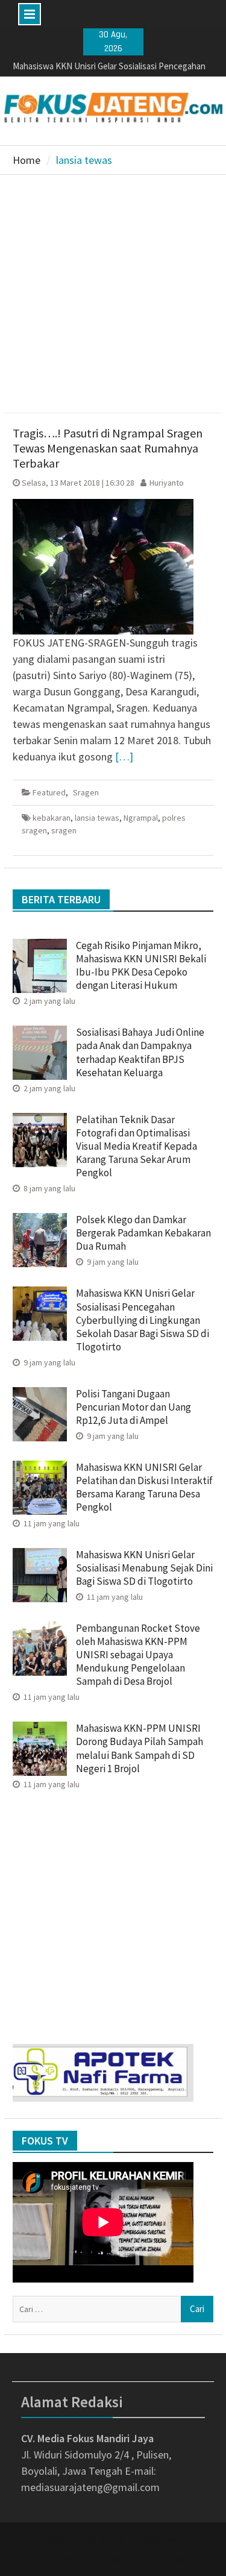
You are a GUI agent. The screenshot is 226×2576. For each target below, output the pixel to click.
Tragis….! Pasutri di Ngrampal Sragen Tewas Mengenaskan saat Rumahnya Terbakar (108, 448)
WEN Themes (153, 2559)
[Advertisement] (113, 294)
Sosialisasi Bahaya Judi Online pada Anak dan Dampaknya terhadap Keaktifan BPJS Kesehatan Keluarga (140, 1052)
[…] (124, 757)
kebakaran (52, 818)
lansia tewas (97, 818)
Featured (49, 792)
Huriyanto (167, 483)
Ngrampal (141, 818)
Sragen (86, 792)
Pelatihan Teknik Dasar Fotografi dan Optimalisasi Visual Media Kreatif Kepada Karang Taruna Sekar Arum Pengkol (137, 1146)
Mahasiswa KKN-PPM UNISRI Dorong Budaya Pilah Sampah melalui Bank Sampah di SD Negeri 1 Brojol (140, 1748)
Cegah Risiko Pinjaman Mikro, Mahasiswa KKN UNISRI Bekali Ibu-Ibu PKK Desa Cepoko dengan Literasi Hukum (141, 965)
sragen (64, 830)
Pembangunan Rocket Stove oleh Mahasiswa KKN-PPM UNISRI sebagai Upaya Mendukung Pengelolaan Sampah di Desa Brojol (138, 1655)
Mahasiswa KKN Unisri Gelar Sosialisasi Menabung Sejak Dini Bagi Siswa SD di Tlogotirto (144, 1568)
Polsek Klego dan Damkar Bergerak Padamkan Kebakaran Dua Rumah (143, 1233)
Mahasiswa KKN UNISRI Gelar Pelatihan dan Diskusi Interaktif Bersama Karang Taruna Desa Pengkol (144, 1487)
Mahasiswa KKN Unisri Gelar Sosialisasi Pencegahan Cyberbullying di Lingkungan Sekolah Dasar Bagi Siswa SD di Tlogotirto (143, 1320)
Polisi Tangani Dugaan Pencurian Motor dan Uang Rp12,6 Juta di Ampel (133, 1407)
